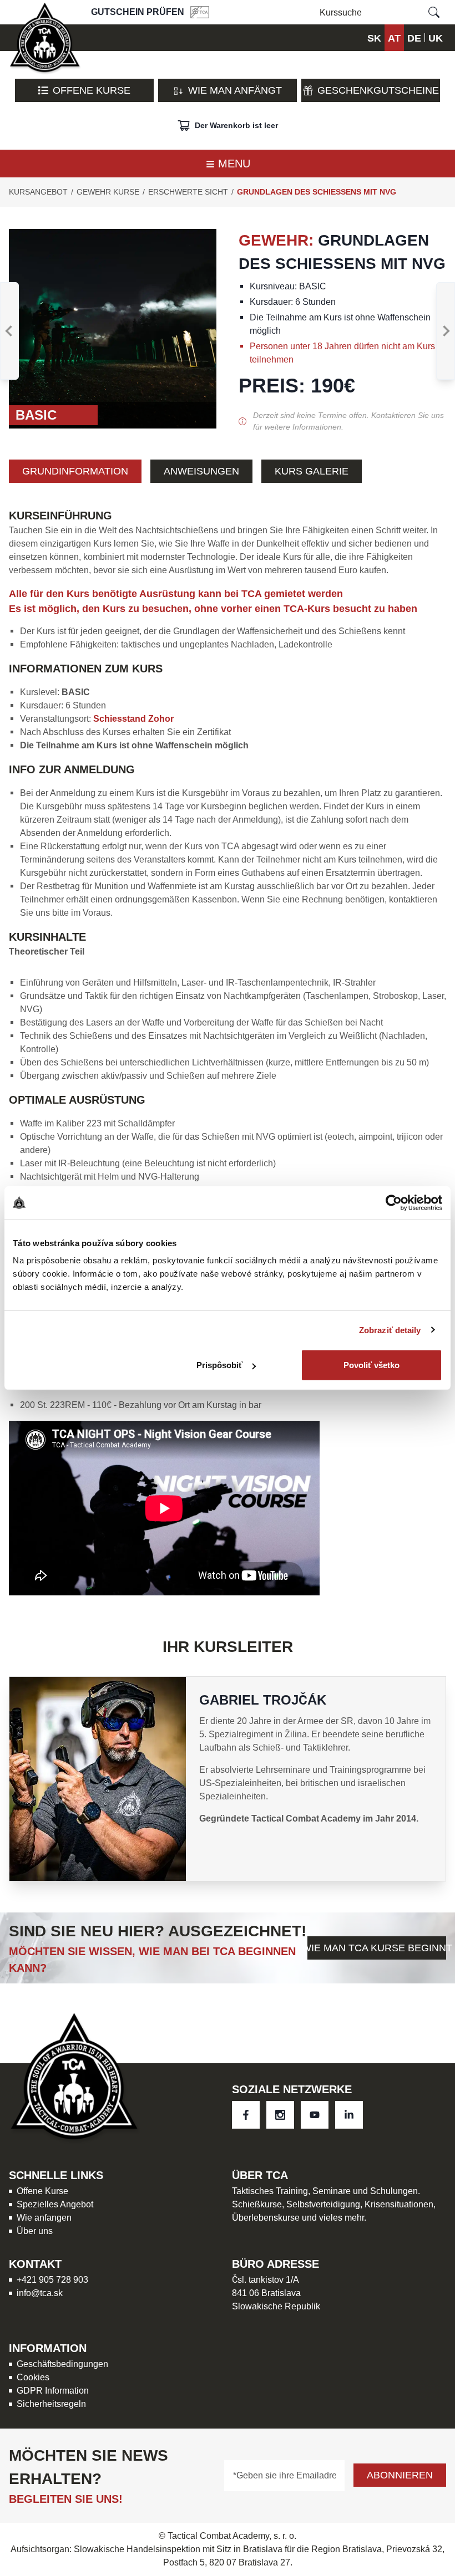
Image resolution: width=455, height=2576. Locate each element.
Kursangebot (38, 192)
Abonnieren (400, 2475)
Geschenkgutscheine (378, 90)
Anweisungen (201, 471)
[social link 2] (315, 2115)
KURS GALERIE (312, 471)
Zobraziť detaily (390, 1330)
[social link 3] (349, 2115)
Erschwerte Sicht (188, 192)
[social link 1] (280, 2115)
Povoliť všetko (371, 1365)
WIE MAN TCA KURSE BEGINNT (377, 1948)
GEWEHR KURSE (108, 192)
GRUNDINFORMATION (75, 471)
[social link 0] (246, 2115)
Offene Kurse (92, 90)
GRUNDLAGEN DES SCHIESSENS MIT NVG (317, 192)
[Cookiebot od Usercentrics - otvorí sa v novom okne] (394, 1202)
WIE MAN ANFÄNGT (235, 90)
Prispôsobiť (219, 1365)
